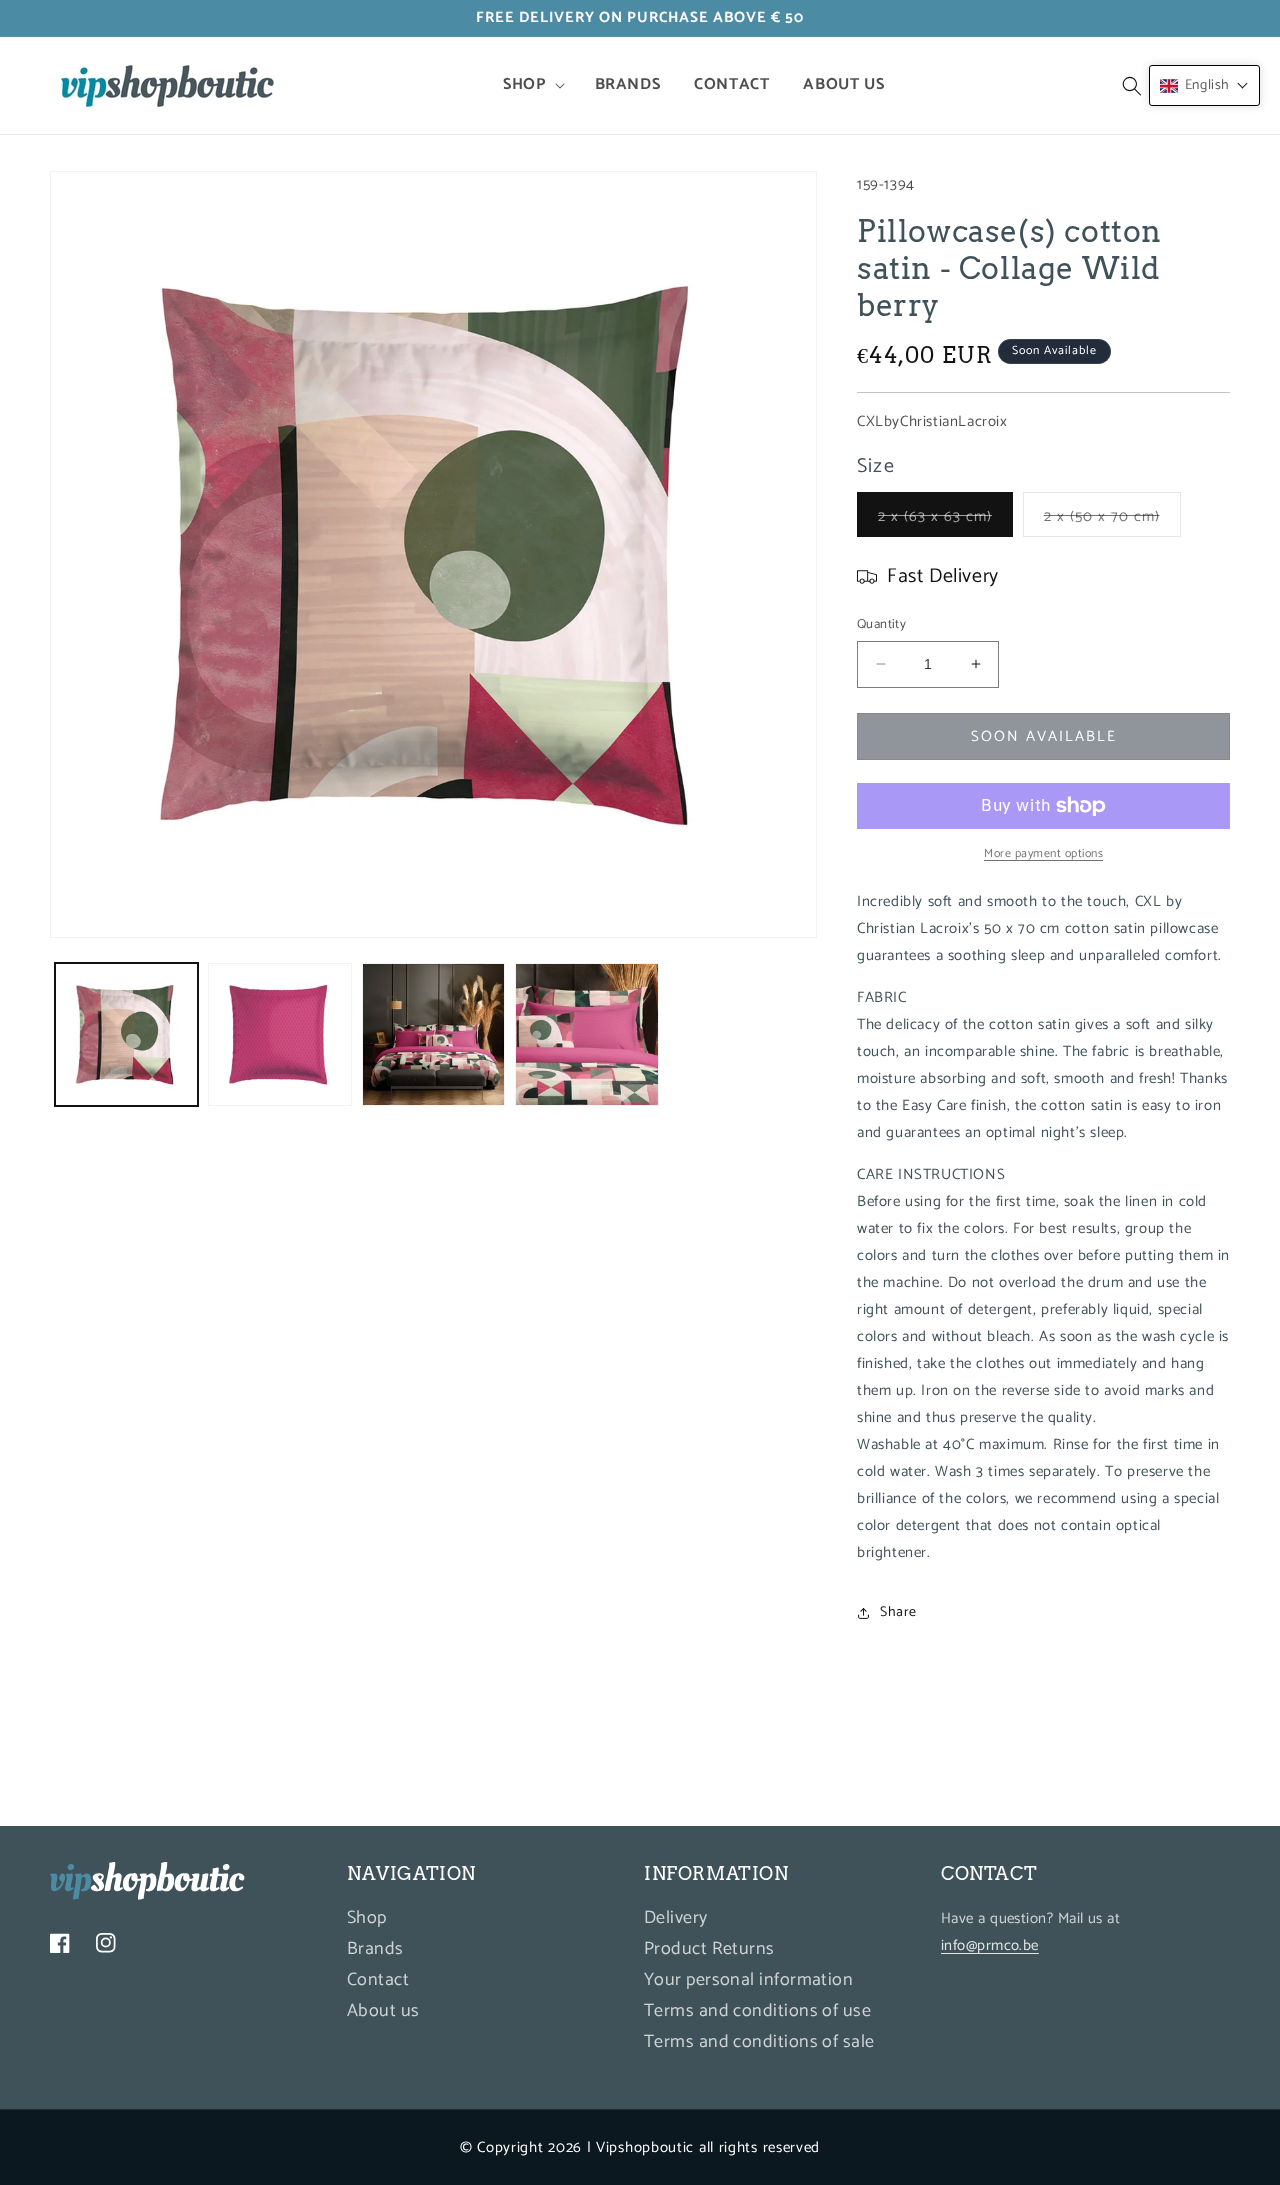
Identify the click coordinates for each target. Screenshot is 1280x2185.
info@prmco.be (990, 1946)
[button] (531, 85)
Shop (367, 1921)
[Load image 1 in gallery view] (126, 1034)
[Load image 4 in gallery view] (586, 1034)
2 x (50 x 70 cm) (1112, 520)
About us (383, 2012)
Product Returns (709, 1950)
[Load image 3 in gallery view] (433, 1034)
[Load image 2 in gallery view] (279, 1034)
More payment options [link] (1043, 854)
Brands (375, 1950)
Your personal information (748, 1981)
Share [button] (898, 1612)
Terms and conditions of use (757, 2012)
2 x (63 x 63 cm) (945, 520)
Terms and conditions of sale (759, 2043)
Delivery (676, 1921)
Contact (378, 1981)
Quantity (881, 625)
